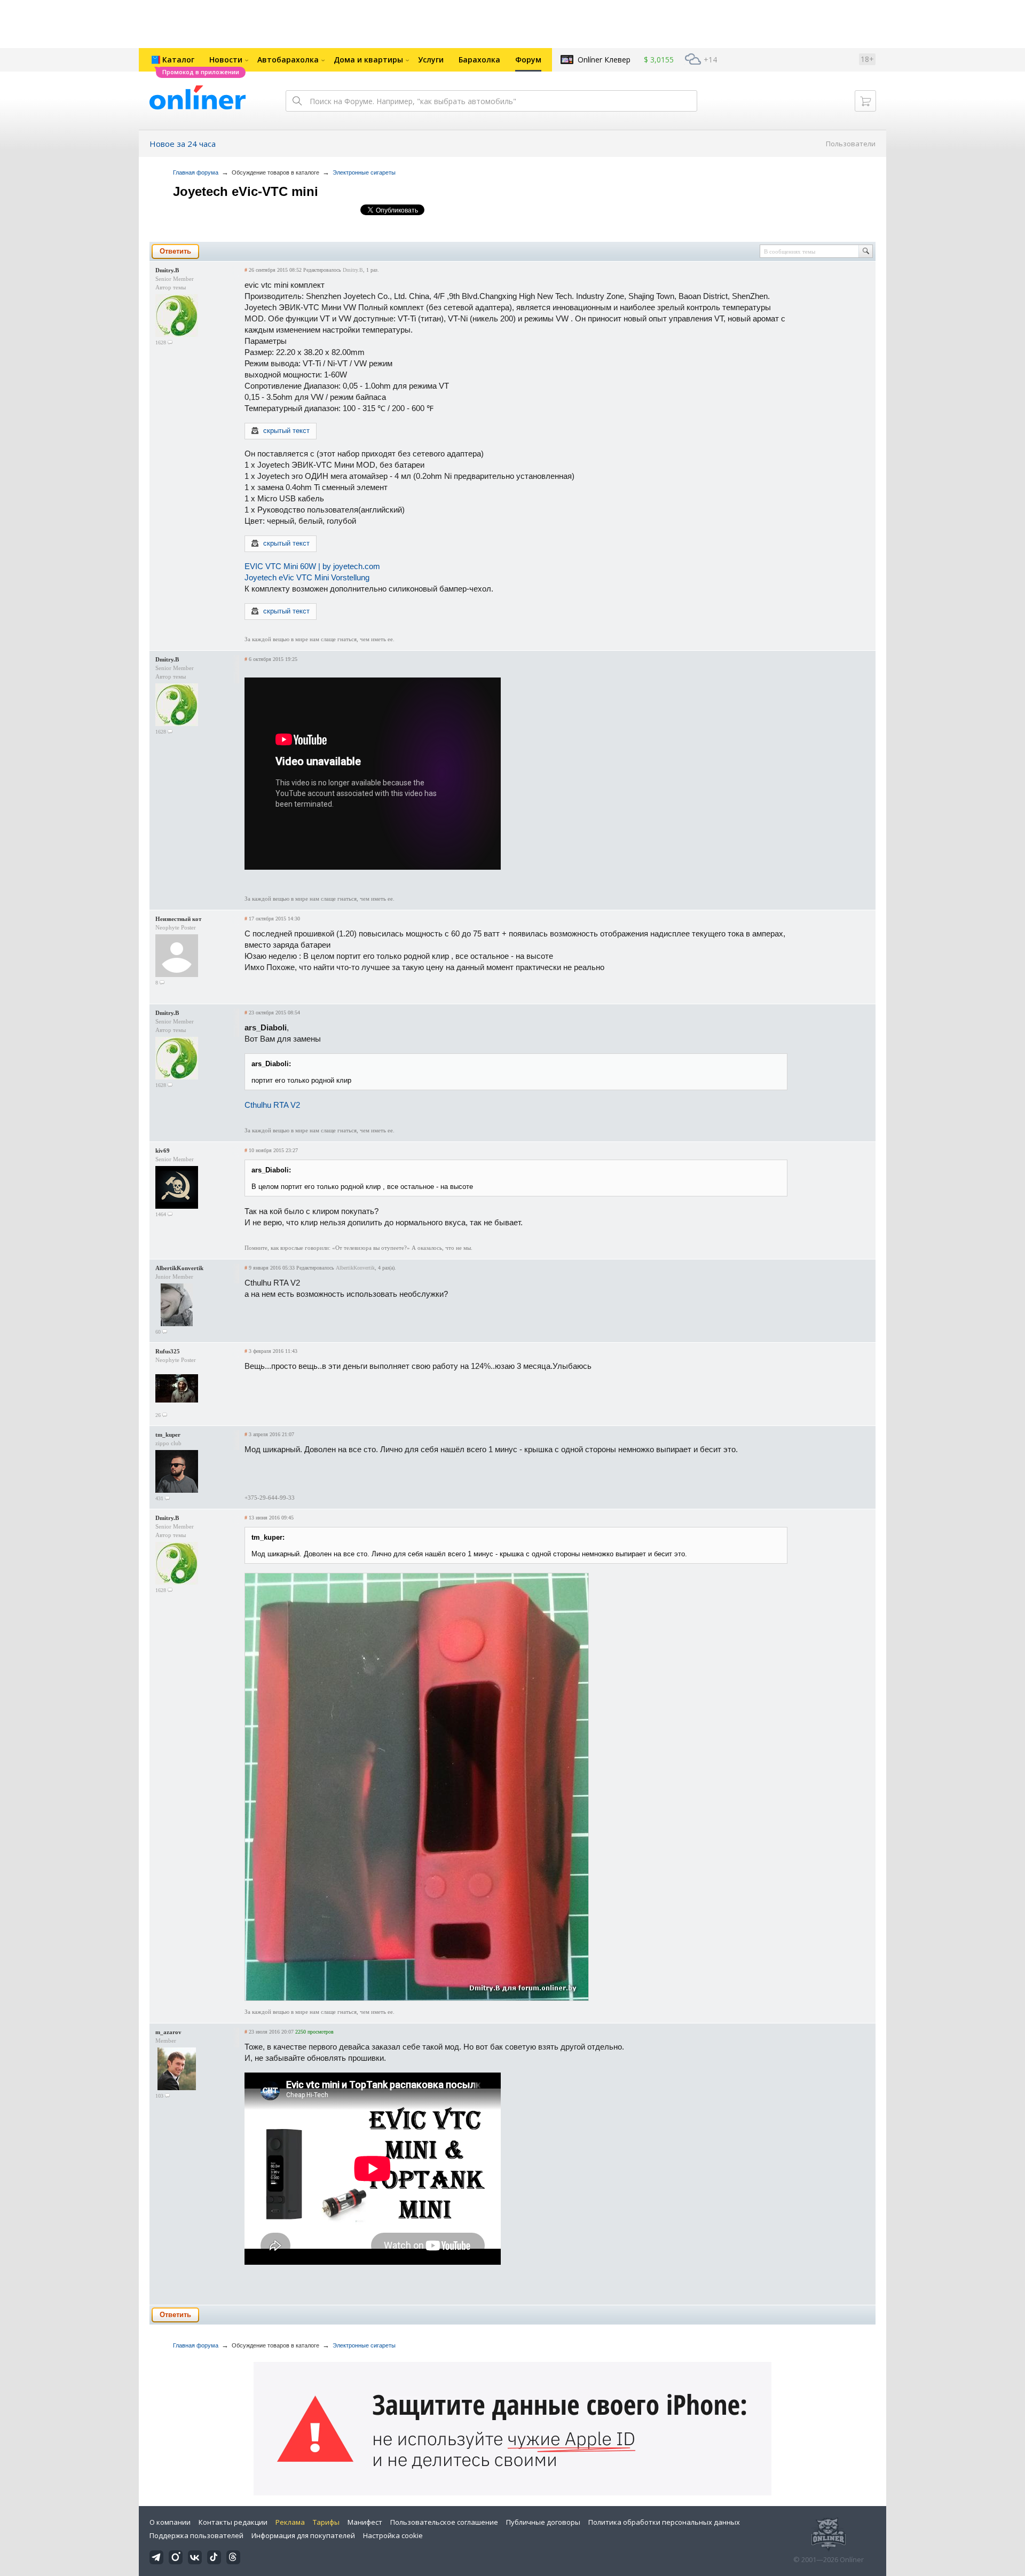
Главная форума (196, 172)
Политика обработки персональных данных (664, 2522)
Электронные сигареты (364, 172)
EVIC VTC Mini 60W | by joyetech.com (312, 566)
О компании (170, 2522)
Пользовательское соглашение (444, 2522)
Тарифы (326, 2522)
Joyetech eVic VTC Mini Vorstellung (307, 577)
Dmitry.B (167, 270)
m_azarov (168, 2032)
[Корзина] (865, 101)
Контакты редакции (233, 2522)
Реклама (290, 2522)
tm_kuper (168, 1435)
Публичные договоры (543, 2522)
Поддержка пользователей (196, 2535)
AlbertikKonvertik (179, 1268)
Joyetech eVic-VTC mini (246, 191)
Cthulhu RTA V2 (272, 1105)
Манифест (365, 2522)
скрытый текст (286, 431)
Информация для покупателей (303, 2535)
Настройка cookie (393, 2535)
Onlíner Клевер (604, 60)
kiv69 (163, 1151)
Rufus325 (168, 1351)
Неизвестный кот (178, 919)
